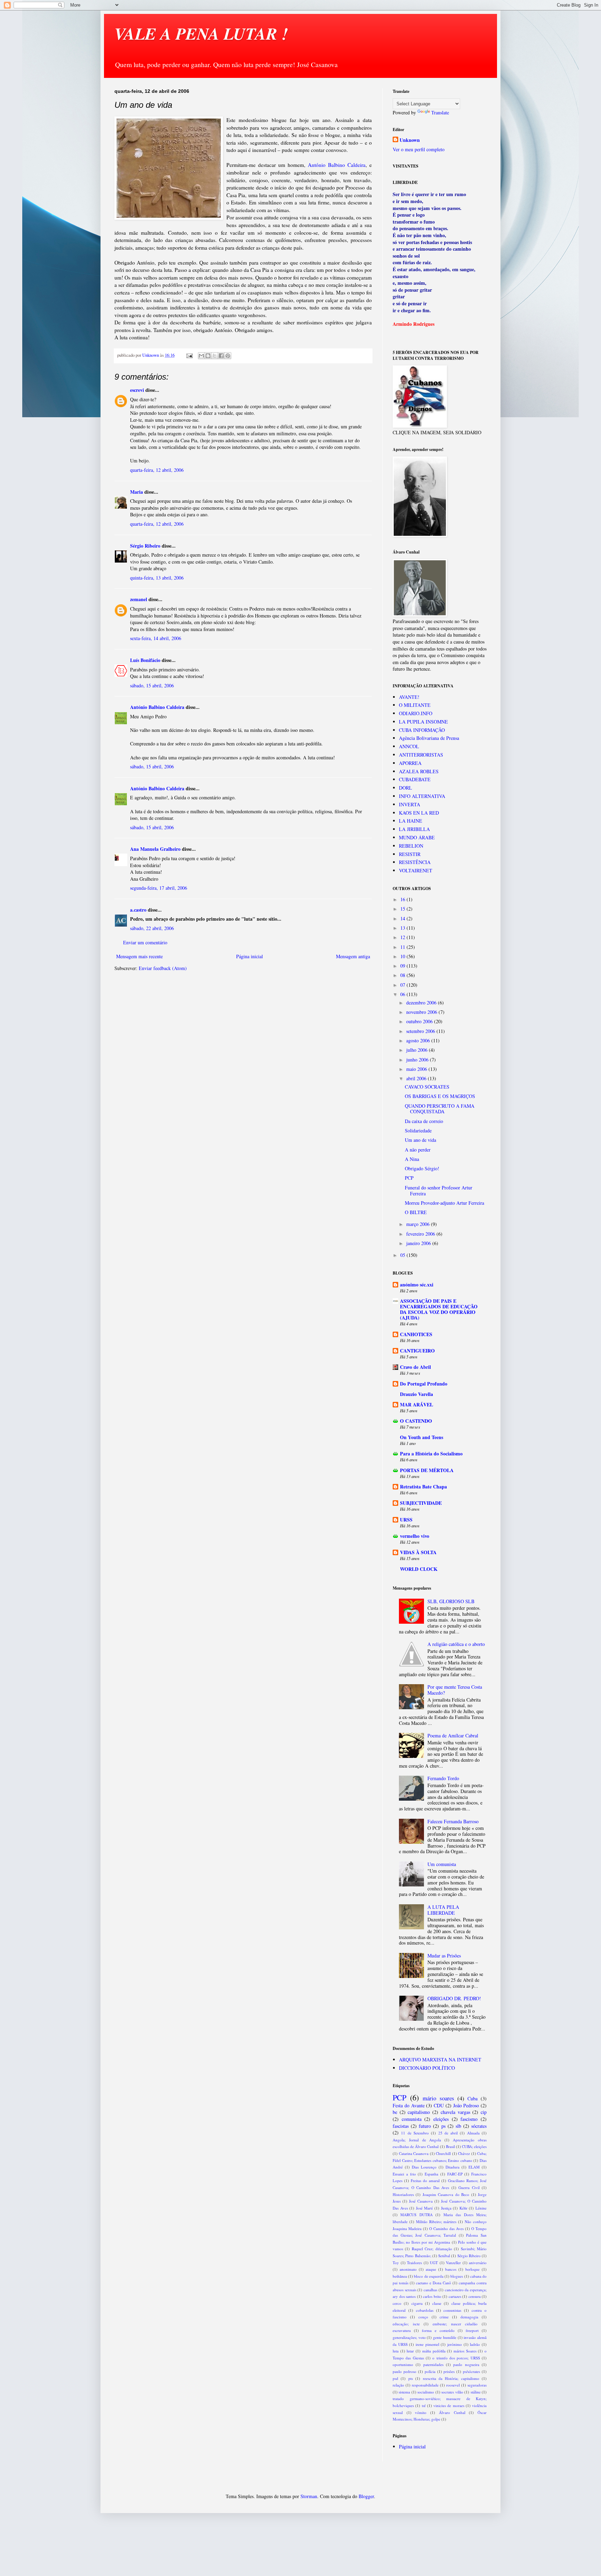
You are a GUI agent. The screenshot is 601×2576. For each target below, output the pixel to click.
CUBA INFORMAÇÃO (422, 730)
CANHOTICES (416, 1334)
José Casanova (421, 2201)
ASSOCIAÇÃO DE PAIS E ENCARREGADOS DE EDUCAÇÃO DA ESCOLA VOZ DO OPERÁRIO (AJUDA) (439, 1309)
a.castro (138, 910)
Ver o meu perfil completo (419, 149)
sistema (404, 2392)
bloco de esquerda (428, 2276)
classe (437, 2303)
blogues (457, 2276)
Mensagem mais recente (139, 956)
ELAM (474, 2167)
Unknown (410, 140)
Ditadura (452, 2167)
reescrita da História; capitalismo (451, 2378)
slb (458, 2126)
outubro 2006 (420, 1021)
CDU (439, 2105)
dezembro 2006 (422, 1003)
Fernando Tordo (443, 1778)
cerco (397, 2303)
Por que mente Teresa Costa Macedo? (455, 1690)
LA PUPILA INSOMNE (423, 722)
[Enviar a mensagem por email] (201, 356)
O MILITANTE (415, 705)
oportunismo (403, 2364)
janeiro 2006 (419, 1243)
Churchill (443, 2153)
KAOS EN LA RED (419, 813)
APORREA (410, 763)
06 (403, 994)
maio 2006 (417, 1069)
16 (403, 899)
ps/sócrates (471, 2371)
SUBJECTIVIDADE (421, 1503)
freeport (472, 2330)
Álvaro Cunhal (452, 2412)
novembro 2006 (422, 1012)
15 (403, 909)
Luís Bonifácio (145, 660)
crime (444, 2317)
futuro (425, 2126)
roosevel (453, 2385)
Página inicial (250, 956)
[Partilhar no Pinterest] (228, 356)
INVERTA (410, 804)
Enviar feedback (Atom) (163, 968)
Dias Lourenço (424, 2167)
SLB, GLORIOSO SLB (451, 1601)
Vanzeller (453, 2263)
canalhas (430, 2290)
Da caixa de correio (424, 1121)
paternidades (433, 2364)
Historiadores (403, 2194)
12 (403, 937)
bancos (451, 2269)
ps (443, 2126)
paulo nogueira (466, 2364)
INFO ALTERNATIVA (422, 796)
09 (403, 966)
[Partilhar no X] (215, 356)
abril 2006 (417, 1078)
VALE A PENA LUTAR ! (201, 33)
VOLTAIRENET (416, 870)
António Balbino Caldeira (337, 165)
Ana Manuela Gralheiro (155, 849)
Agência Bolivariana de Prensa (429, 738)
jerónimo (455, 2344)
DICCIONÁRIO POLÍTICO (427, 2068)
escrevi (137, 390)
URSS (406, 1520)
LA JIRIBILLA (414, 829)
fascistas (401, 2126)
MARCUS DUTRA (416, 2215)
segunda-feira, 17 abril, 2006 (159, 888)
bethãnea (400, 2276)
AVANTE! (409, 697)
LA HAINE (411, 821)
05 (403, 1255)
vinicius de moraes (449, 2405)
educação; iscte (406, 2324)
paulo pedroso (404, 2371)
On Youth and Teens (422, 1437)
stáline (476, 2392)
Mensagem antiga (353, 956)
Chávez (464, 2153)
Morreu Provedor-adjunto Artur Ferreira (444, 1203)
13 (403, 928)
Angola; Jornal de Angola (417, 2140)
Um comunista (442, 1864)
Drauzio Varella (416, 1394)
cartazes (455, 2296)
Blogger (366, 2496)
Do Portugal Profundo (424, 1384)
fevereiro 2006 (421, 1234)
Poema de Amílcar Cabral (453, 1735)
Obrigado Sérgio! (422, 1168)
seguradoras (477, 2385)
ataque (431, 2269)
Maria (137, 492)
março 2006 (419, 1224)
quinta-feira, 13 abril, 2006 (157, 578)
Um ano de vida (420, 1140)
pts (411, 2378)
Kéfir (463, 2208)
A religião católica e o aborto (456, 1644)
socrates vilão (452, 2392)
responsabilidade (425, 2385)
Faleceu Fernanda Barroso (453, 1821)
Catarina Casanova (414, 2153)
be (395, 2112)
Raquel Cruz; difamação (432, 2249)
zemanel (139, 599)
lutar (410, 2351)
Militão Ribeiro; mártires (436, 2222)
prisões (449, 2371)
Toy (396, 2263)
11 (403, 947)
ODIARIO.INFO (416, 713)
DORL (406, 788)
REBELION (411, 846)
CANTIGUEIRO (417, 1351)
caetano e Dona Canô (434, 2283)
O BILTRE (416, 1212)
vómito (421, 2412)
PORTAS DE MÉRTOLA (427, 1470)
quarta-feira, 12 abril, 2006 (157, 470)
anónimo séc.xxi (417, 1285)
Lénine (481, 2208)
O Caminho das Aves (446, 2228)
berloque (472, 2269)
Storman (309, 2496)
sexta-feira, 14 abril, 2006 (156, 638)
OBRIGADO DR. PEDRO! (454, 1998)
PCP (409, 1178)
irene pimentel (427, 2344)
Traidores (414, 2263)
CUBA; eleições (474, 2146)
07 (403, 985)
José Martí (424, 2208)
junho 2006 (418, 1060)
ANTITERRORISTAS (421, 755)
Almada (473, 2133)
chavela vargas (455, 2112)
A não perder (418, 1150)
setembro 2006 (421, 1031)
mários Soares (465, 2351)
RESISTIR (410, 854)
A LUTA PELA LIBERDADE (443, 1910)
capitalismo (419, 2112)
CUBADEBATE (415, 779)
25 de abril (448, 2133)
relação (398, 2385)
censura (475, 2296)
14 (403, 918)
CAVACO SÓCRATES (427, 1087)
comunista (412, 2119)
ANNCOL (409, 746)
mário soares (438, 2098)
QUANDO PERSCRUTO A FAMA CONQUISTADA (440, 1109)
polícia (430, 2371)
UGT (434, 2263)
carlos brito (432, 2296)
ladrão (475, 2344)
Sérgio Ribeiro (145, 546)
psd (395, 2378)
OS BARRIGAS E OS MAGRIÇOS (440, 1096)
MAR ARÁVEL (416, 1404)
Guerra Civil (469, 2187)
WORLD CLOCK (419, 1569)
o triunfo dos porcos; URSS (456, 2358)
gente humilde (445, 2337)
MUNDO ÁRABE (417, 837)
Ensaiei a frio (404, 2174)
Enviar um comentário (145, 942)
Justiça (446, 2208)
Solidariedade (418, 1130)
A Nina (412, 1159)
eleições (441, 2119)
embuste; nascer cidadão (455, 2324)
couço (423, 2317)
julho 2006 (418, 1050)
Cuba (472, 2098)
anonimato (408, 2269)
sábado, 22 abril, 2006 (152, 928)
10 (403, 956)
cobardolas (425, 2310)
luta (396, 2351)
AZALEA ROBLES (419, 771)
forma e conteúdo (438, 2330)
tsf (424, 2405)
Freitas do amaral (425, 2181)
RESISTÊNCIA (415, 862)
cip (484, 2112)
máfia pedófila (434, 2351)
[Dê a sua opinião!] (208, 356)
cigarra (417, 2303)
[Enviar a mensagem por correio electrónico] (189, 355)
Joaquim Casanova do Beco (446, 2194)
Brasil (450, 2146)
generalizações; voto (409, 2337)
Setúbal (444, 2256)
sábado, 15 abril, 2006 (152, 685)
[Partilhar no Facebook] (221, 356)
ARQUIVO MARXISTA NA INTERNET (440, 2060)
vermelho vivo (415, 1536)
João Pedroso (466, 2105)
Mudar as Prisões (444, 1956)
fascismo (469, 2119)
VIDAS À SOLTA (418, 1552)
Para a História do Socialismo (431, 1453)
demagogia (469, 2317)
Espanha (431, 2174)
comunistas (452, 2310)
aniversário (478, 2263)
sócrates (479, 2126)
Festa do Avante (409, 2105)
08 (403, 975)
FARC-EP (455, 2174)
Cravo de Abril (415, 1367)
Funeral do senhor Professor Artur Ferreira (439, 1190)
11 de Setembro (415, 2133)
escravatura (402, 2330)
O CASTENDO (416, 1421)
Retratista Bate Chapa (423, 1487)
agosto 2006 (419, 1040)
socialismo (426, 2392)
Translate (440, 112)
